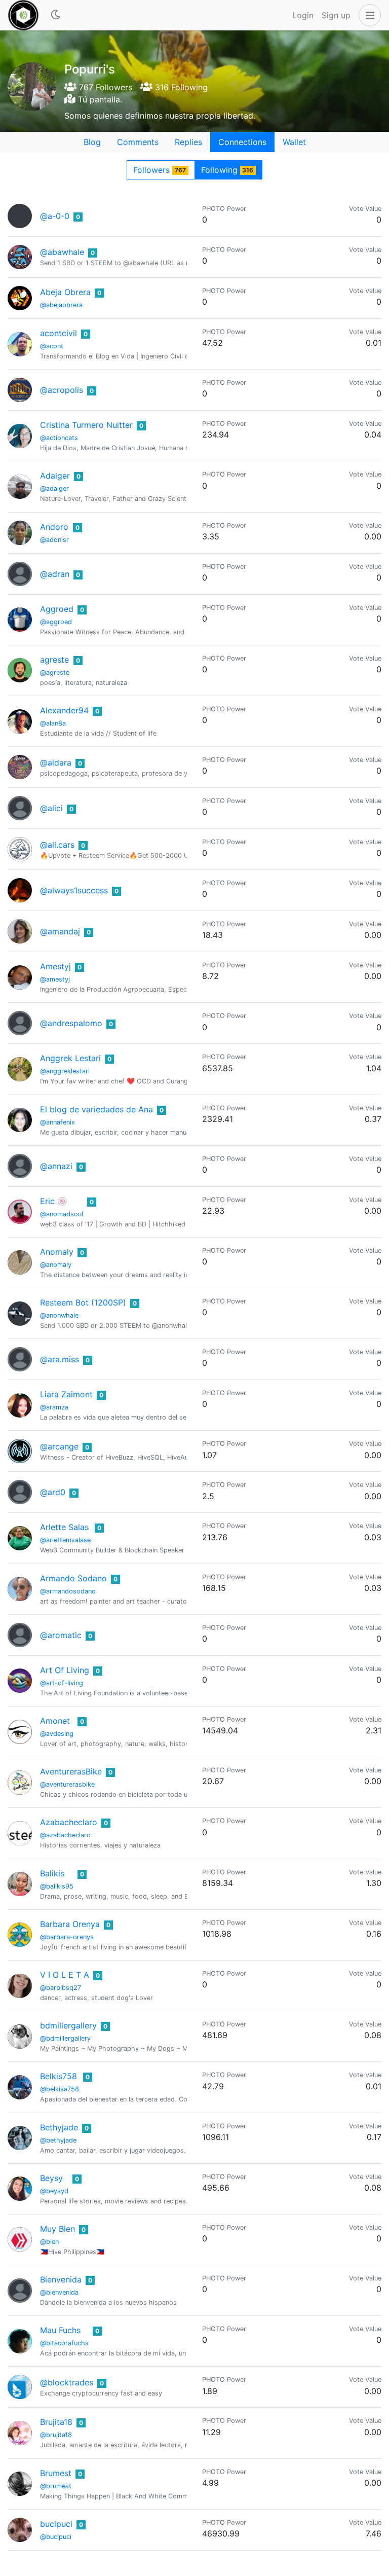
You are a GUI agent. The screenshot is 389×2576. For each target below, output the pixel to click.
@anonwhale (59, 1315)
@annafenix (57, 1122)
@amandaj (60, 931)
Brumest (56, 2473)
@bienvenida (59, 2292)
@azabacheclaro (65, 1835)
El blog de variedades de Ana (96, 1109)
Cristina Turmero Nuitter (86, 425)
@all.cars (57, 845)
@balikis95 (57, 1886)
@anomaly (56, 1265)
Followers (160, 170)
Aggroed (57, 609)
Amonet (55, 1721)
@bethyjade (58, 2140)
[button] (368, 15)
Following (227, 170)
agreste (54, 660)
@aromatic (61, 1635)
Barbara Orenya (70, 1924)
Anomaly (57, 1252)
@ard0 (53, 1492)
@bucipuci (56, 2537)
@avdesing (57, 1734)
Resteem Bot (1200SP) (83, 1302)
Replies (188, 142)
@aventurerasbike (67, 1784)
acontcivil (59, 333)
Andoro (54, 527)
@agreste (55, 673)
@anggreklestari (65, 1071)
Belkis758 (59, 2076)
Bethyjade (59, 2127)
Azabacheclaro (69, 1822)
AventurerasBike (71, 1771)
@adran (55, 574)
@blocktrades (67, 2382)
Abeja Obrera (65, 292)
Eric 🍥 (54, 1201)
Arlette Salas (64, 1527)
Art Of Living (65, 1670)
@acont (52, 346)
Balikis (52, 1873)
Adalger (55, 476)
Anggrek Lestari (70, 1058)
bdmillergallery (68, 2025)
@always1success (74, 890)
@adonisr (54, 540)
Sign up (336, 15)
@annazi (56, 1166)
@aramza (54, 1407)
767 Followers (104, 87)
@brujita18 (56, 2435)
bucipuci (56, 2524)
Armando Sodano (73, 1578)
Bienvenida (61, 2279)
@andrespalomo (71, 1023)
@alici (51, 808)
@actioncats (59, 438)
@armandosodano (68, 1591)
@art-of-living (62, 1683)
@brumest (56, 2486)
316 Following (180, 87)
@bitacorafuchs (64, 2343)
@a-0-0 (55, 216)
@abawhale (62, 252)
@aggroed (56, 622)
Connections (242, 142)
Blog (92, 142)
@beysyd (54, 2191)
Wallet (294, 142)
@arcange (59, 1446)
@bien (49, 2242)
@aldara (56, 763)
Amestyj (55, 966)
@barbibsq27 (61, 1988)
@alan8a (53, 723)
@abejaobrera (61, 305)
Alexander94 (64, 710)
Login (303, 15)
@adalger (54, 488)
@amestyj (55, 979)
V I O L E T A (65, 1975)
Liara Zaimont (66, 1394)
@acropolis (62, 390)
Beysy (51, 2178)
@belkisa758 (60, 2089)
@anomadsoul (62, 1214)
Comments (138, 142)
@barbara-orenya (67, 1937)
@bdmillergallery (65, 2038)
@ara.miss (60, 1359)
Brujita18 (56, 2422)
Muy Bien (57, 2229)
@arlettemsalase (65, 1540)
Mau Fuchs (60, 2330)
